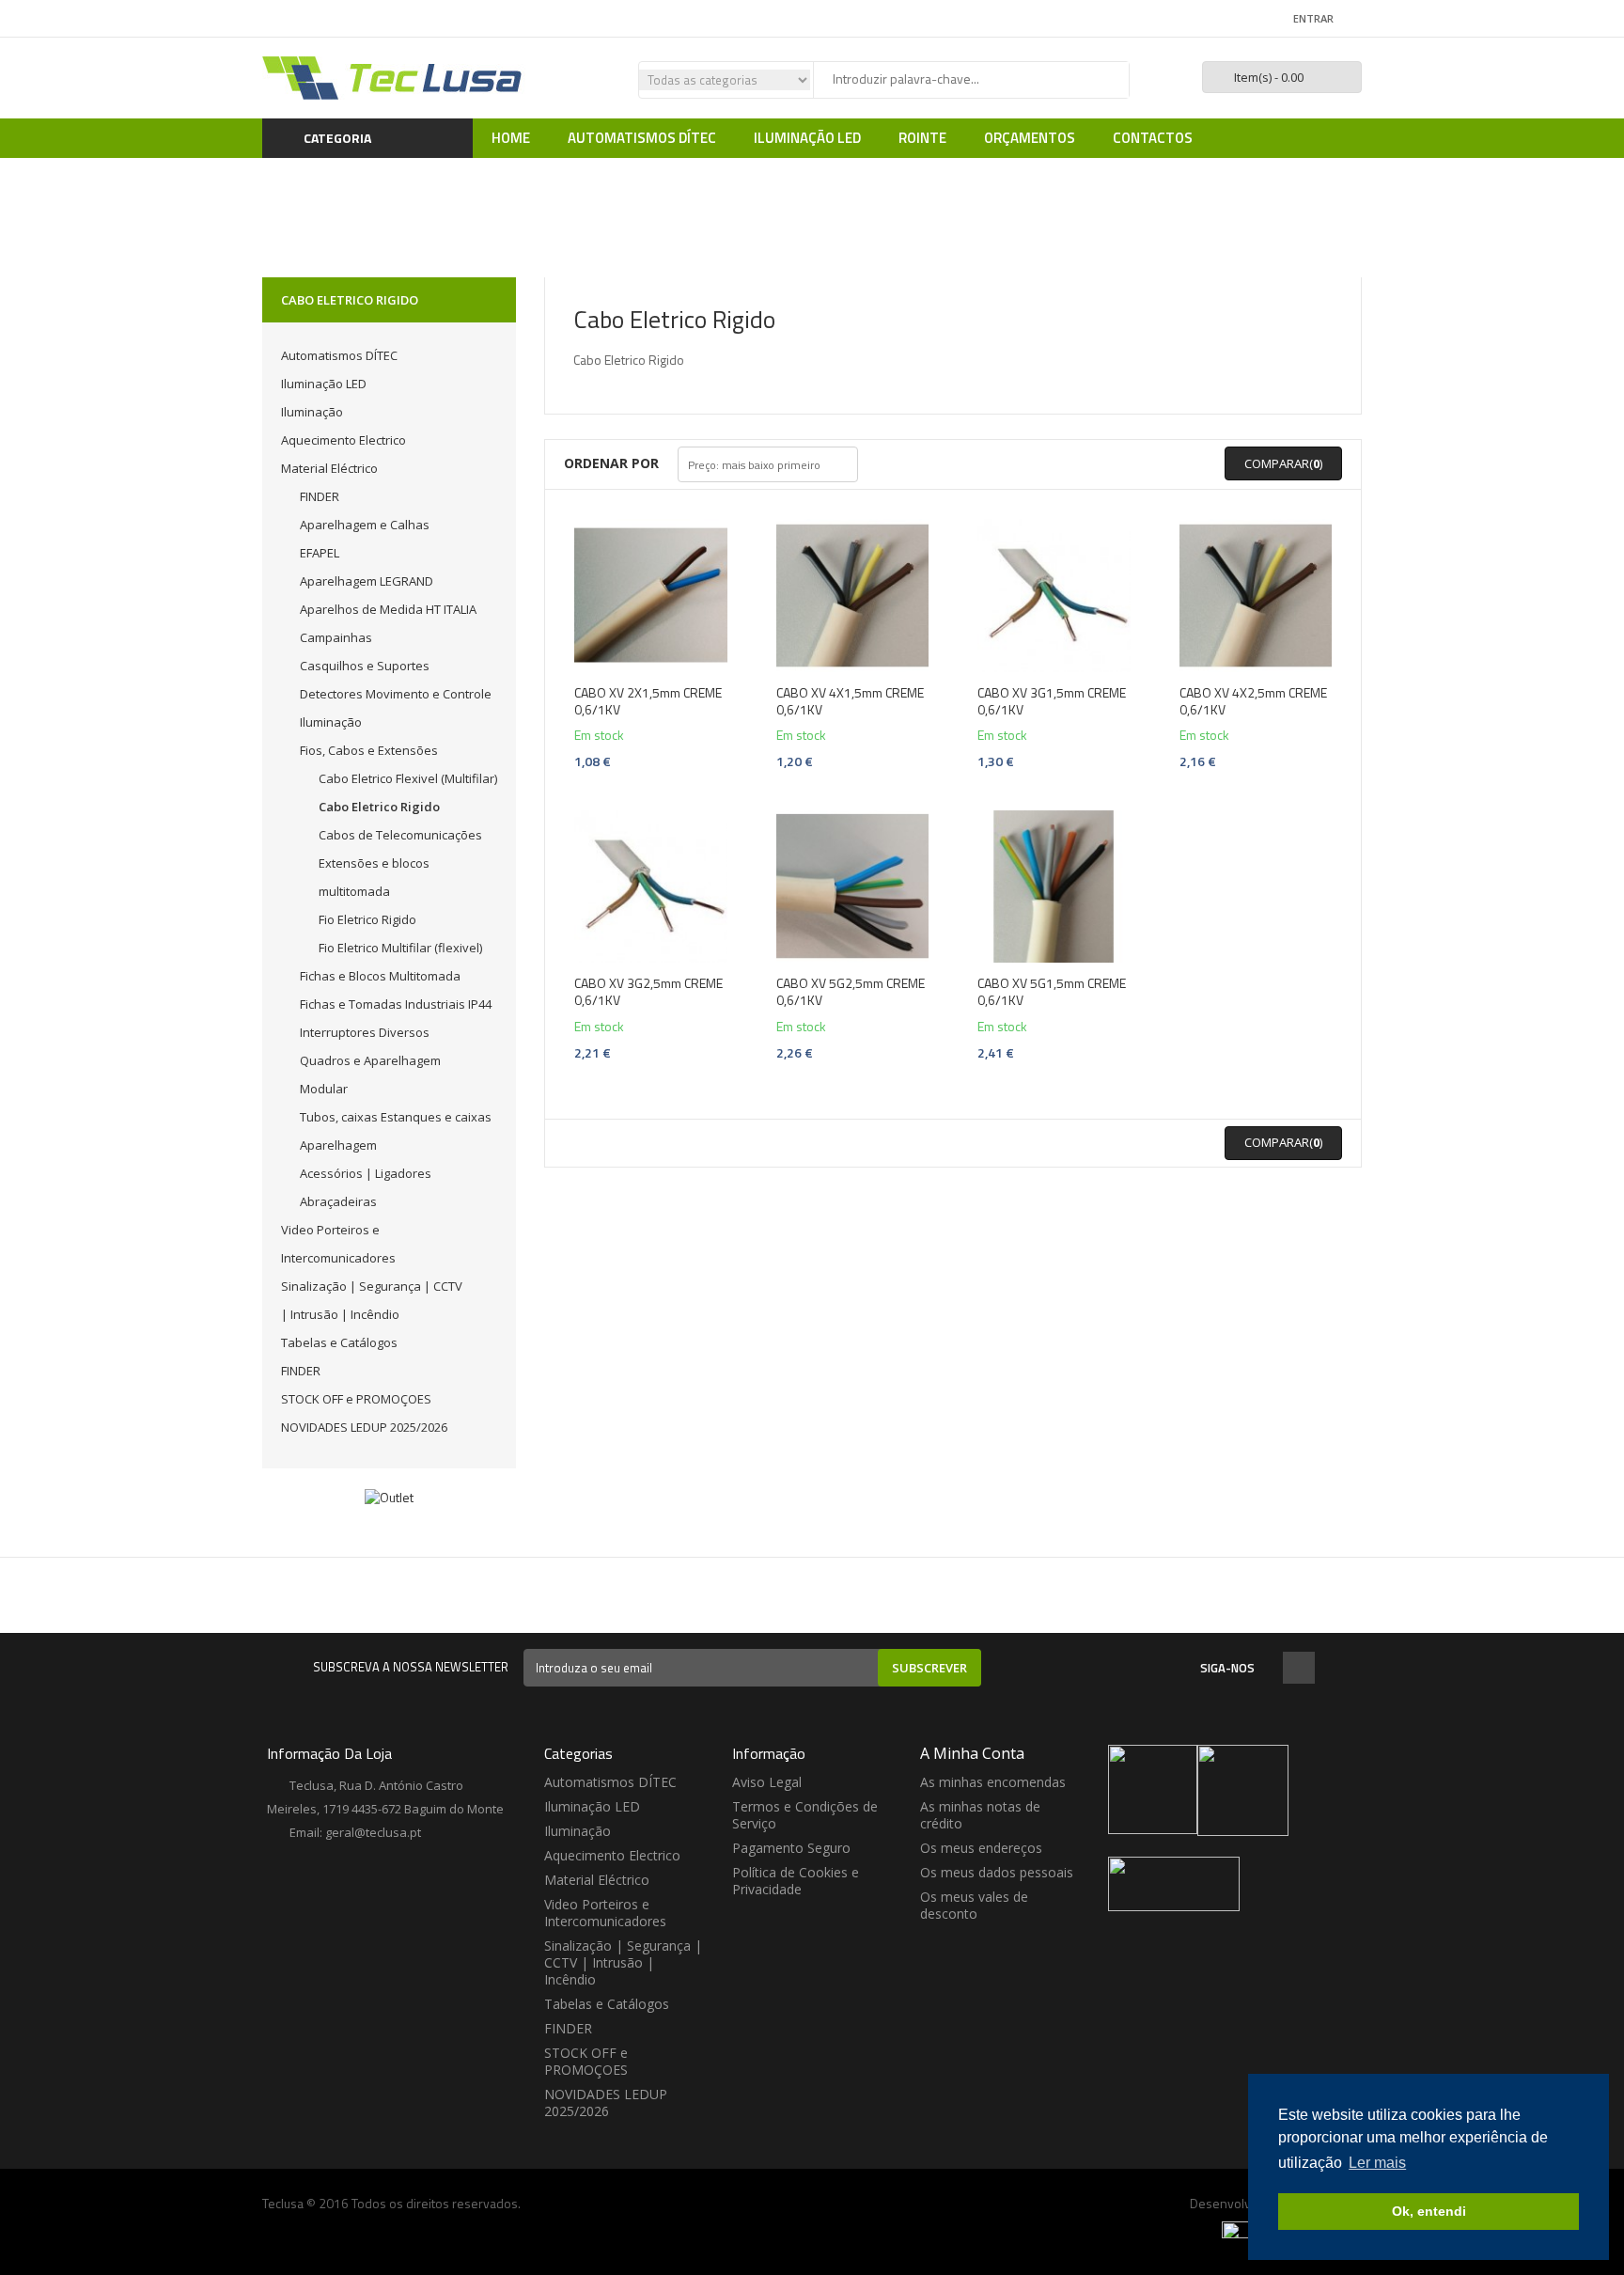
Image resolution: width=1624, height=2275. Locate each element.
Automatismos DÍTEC (339, 355)
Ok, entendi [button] (1429, 2211)
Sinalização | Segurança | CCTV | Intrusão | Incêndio (623, 1962)
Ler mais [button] (1377, 2163)
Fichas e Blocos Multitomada (380, 976)
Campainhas (336, 637)
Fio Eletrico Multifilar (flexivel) (400, 948)
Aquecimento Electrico (344, 440)
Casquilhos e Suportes (365, 666)
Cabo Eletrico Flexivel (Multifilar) (408, 778)
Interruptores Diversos (365, 1032)
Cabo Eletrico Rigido (379, 807)
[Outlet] (389, 1497)
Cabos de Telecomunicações (400, 835)
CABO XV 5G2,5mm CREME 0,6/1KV (851, 992)
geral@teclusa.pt (373, 1832)
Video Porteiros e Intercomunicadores (605, 1913)
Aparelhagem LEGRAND (367, 581)
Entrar (1313, 18)
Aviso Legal (767, 1782)
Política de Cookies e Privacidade (796, 1881)
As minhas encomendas (993, 1782)
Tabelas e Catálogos (339, 1342)
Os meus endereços (981, 1848)
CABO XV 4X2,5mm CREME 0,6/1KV (1253, 701)
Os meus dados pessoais (997, 1872)
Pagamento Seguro (791, 1848)
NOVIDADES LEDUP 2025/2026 (364, 1427)
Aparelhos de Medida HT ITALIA (388, 609)
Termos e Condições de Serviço (805, 1815)
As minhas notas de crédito (980, 1815)
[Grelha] (880, 464)
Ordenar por (611, 463)
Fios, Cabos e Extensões (369, 750)
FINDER (320, 496)
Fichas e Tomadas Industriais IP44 (396, 1004)
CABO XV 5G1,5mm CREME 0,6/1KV (1052, 992)
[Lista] (905, 464)
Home (601, 199)
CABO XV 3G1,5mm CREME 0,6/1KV (1052, 701)
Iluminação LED (324, 384)
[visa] (1242, 2228)
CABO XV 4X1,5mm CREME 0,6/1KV (850, 701)
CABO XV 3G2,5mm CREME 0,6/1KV (648, 992)
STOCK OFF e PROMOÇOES (356, 1399)
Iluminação (312, 412)
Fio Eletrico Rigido (367, 919)
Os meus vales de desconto (974, 1905)
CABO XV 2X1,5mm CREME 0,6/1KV (648, 701)
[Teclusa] (394, 77)
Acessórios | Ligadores (366, 1173)
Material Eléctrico (329, 468)
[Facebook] (1299, 1670)
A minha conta (972, 1753)
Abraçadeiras (338, 1201)
